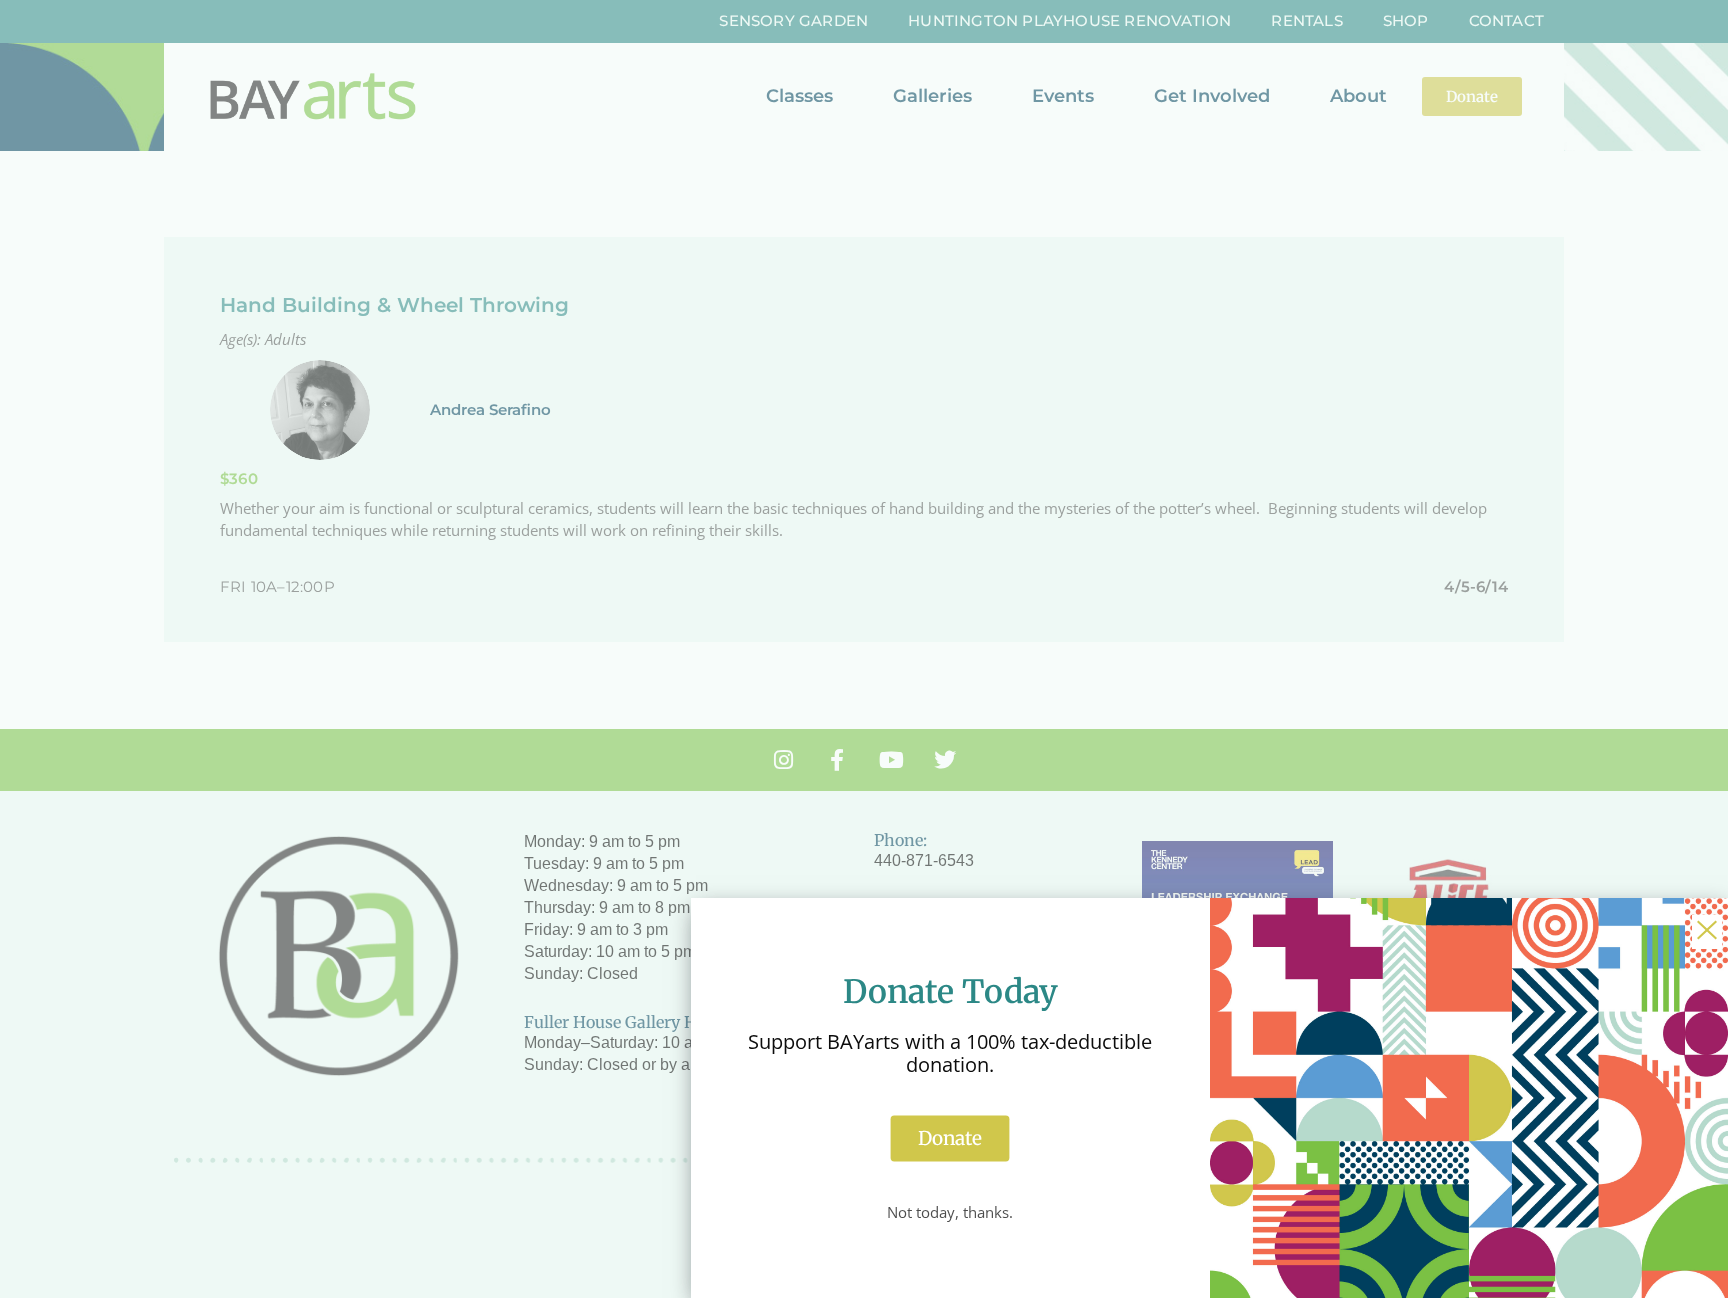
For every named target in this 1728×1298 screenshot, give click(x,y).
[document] (864, 649)
